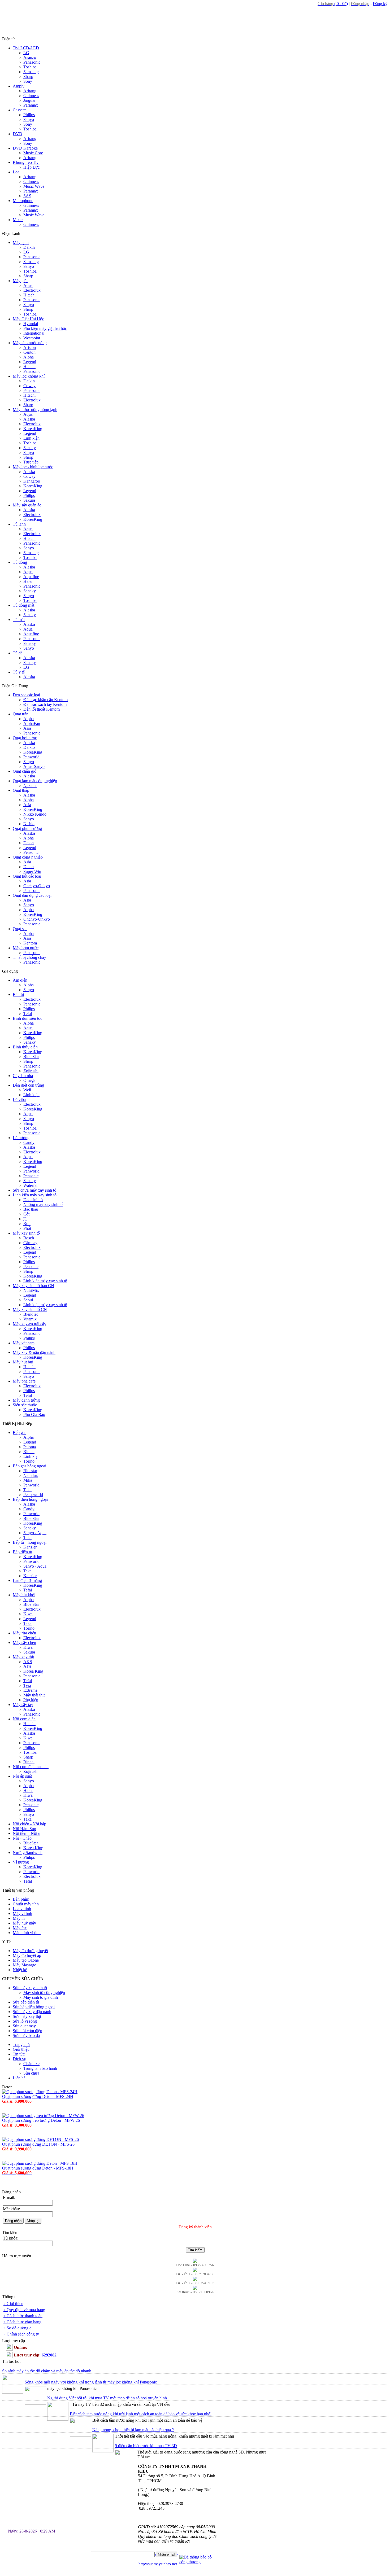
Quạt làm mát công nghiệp (35, 781)
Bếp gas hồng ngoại (29, 1466)
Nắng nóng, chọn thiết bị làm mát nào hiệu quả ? (133, 2430)
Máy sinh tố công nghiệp (44, 1993)
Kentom (30, 943)
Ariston (30, 347)
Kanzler (30, 1547)
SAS (27, 196)
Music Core (33, 153)
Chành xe (31, 2064)
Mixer (18, 220)
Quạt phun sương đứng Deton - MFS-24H (38, 2099)
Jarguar (29, 100)
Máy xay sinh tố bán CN (33, 1286)
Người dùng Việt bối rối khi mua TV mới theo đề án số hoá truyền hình (107, 2398)
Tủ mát (19, 620)
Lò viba (19, 1099)
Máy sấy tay (23, 1705)
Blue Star (31, 1057)
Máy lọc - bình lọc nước (33, 467)
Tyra (27, 1685)
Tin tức (19, 2054)
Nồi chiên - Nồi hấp (29, 1824)
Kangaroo (32, 481)
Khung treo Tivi (26, 162)
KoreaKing (33, 429)
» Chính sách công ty (21, 2334)
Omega (29, 1080)
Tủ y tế (19, 672)
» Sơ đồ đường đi (18, 2328)
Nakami (30, 786)
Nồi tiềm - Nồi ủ (27, 1833)
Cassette (20, 110)
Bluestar (30, 1471)
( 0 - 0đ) (333, 4)
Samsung (31, 72)
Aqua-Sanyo (34, 766)
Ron (27, 1224)
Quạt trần (21, 714)
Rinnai (29, 1452)
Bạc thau (31, 1209)
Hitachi (29, 295)
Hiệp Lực (31, 167)
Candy (29, 1142)
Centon (29, 352)
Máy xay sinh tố (26, 1233)
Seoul (28, 1300)
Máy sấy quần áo (27, 505)
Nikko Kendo (35, 814)
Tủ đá (18, 653)
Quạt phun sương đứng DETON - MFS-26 (38, 2147)
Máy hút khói (24, 1595)
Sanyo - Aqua (35, 1533)
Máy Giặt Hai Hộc (28, 319)
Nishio (29, 824)
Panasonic (32, 62)
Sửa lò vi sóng (25, 2021)
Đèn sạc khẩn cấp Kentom (45, 700)
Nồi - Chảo (22, 1838)
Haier (28, 581)
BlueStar (31, 1843)
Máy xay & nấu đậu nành (34, 1352)
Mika (28, 1480)
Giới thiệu (21, 2049)
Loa (16, 172)
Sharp (28, 76)
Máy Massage (24, 1965)
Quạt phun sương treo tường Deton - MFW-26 (41, 2123)
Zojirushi (31, 1071)
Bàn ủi (18, 994)
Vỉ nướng (21, 1862)
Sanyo (29, 119)
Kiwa (28, 1614)
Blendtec (31, 1314)
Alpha (29, 357)
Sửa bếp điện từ (26, 2002)
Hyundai (31, 324)
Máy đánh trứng (26, 1400)
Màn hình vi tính (27, 1933)
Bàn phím (21, 1899)
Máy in (19, 1918)
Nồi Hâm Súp (24, 1829)
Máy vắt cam (24, 1343)
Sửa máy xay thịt (27, 2016)
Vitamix (30, 1319)
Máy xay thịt (23, 1657)
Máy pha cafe (24, 1381)
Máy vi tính (22, 1914)
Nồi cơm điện (24, 1719)
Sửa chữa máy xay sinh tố (34, 1190)
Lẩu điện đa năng (27, 1580)
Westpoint (32, 338)
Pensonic (31, 852)
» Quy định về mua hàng (24, 2310)
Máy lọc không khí (29, 376)
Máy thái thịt (34, 1695)
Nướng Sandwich (28, 1853)
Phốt (27, 1228)
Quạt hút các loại (27, 876)
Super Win (32, 871)
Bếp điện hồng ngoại (30, 1499)
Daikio (29, 747)
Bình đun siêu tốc (27, 1018)
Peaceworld (33, 1495)
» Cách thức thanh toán (23, 2316)
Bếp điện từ (23, 1552)
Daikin (29, 247)
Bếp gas (19, 1433)
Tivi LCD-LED (26, 48)
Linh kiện (31, 438)
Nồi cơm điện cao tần (31, 1767)
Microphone (23, 201)
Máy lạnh (21, 242)
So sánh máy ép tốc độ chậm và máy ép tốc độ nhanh (47, 2371)
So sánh (9, 2111)
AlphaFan (32, 723)
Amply (19, 86)
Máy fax (20, 1928)
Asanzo (30, 57)
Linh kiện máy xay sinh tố (35, 1195)
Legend (30, 362)
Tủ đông (20, 562)
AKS (28, 1662)
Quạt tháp (21, 790)
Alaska (29, 419)
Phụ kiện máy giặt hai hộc (45, 328)
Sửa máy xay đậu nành (32, 2012)
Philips (29, 115)
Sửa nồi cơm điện (27, 2031)
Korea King (33, 1671)
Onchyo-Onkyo (37, 886)
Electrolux (32, 290)
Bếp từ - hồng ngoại (30, 1542)
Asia (27, 728)
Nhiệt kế (20, 1970)
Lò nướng (21, 1138)
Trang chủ (21, 2044)
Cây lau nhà (23, 1076)
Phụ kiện (31, 1700)
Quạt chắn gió (25, 771)
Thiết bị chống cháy (29, 957)
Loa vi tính (22, 1909)
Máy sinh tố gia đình (41, 1997)
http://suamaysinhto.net (158, 2564)
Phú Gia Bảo (34, 1414)
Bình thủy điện (25, 1047)
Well (27, 1090)
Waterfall (31, 1185)
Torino (29, 1461)
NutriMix (31, 1290)
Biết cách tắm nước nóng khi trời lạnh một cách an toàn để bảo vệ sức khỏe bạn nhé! (141, 2414)
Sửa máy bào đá (26, 2035)
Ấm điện (20, 980)
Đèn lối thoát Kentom (42, 709)
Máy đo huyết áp (27, 1955)
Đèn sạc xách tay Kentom (45, 704)
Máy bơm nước (26, 948)
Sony (28, 81)
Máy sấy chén (24, 1643)
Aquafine (31, 577)
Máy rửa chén (24, 1633)
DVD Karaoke (25, 148)
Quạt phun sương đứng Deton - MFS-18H (38, 2170)
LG (26, 53)
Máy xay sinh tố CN (30, 1309)
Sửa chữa (31, 2073)
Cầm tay (30, 1243)
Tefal (28, 1014)
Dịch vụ (19, 2059)
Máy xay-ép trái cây (29, 1324)
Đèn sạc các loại (26, 695)
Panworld (31, 757)
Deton (29, 843)
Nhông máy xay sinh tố (43, 1204)
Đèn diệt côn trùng (28, 1085)
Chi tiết (8, 2106)
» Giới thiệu (13, 2304)
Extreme (30, 1690)
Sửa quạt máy (24, 2026)
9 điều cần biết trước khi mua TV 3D (146, 2446)
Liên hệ (19, 2078)
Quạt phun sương (27, 828)
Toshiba (30, 67)
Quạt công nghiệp (28, 857)
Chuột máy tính (26, 1904)
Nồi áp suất (22, 1776)
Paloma (30, 1447)
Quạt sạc (20, 929)
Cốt (26, 1214)
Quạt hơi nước (25, 738)
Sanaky (30, 448)
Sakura (29, 500)
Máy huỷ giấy (24, 1923)
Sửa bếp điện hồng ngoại (34, 2007)
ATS (27, 1666)
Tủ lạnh (19, 524)
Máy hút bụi (23, 1362)
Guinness (31, 96)
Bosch (29, 1238)
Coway (29, 386)
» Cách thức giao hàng (22, 2322)
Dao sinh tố (33, 1200)
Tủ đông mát (23, 605)
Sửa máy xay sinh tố (30, 1988)
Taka (27, 1490)
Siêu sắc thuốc (25, 1405)
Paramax (31, 105)
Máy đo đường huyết (30, 1951)
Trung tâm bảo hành (40, 2068)
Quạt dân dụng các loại (32, 895)
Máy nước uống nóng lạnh (35, 410)
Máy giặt (20, 281)
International (34, 333)
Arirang (30, 91)
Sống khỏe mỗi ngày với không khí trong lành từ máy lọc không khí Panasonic (91, 2382)
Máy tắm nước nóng (30, 343)
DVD (18, 134)
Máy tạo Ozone (26, 1960)
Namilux (31, 1475)
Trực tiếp (31, 462)
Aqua (28, 285)
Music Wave (34, 186)
